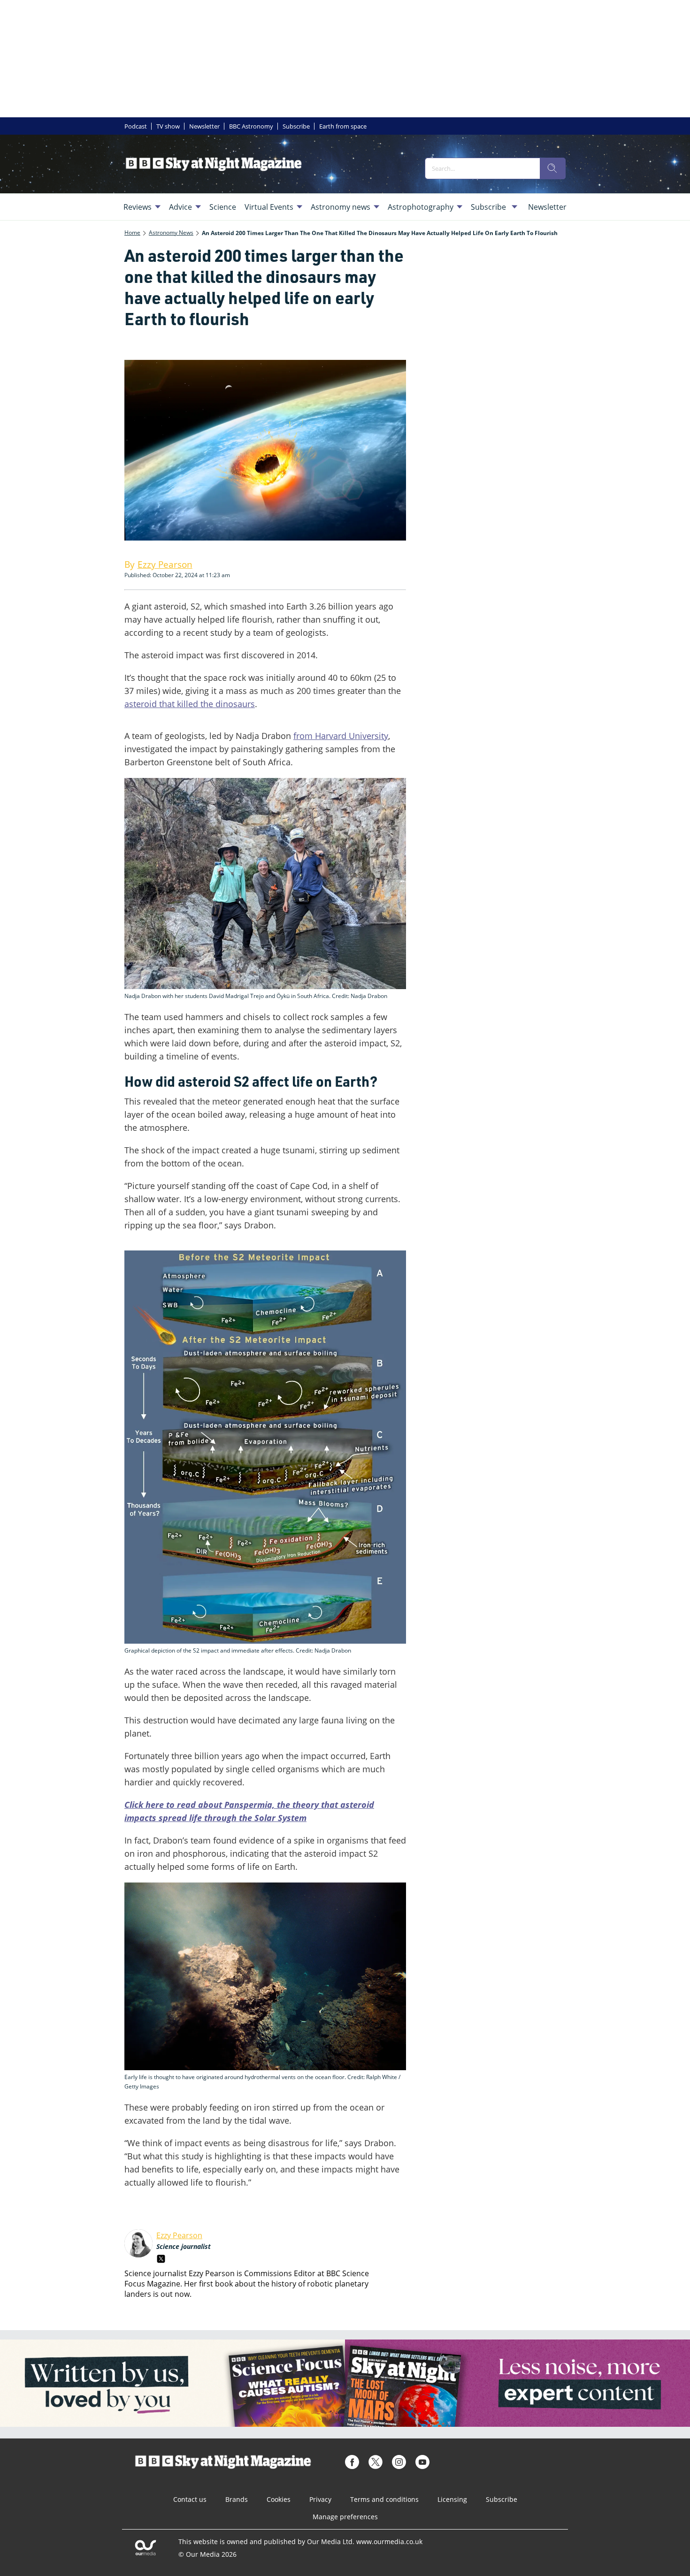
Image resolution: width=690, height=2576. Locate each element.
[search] (552, 168)
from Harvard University (341, 736)
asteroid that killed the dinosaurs (190, 704)
